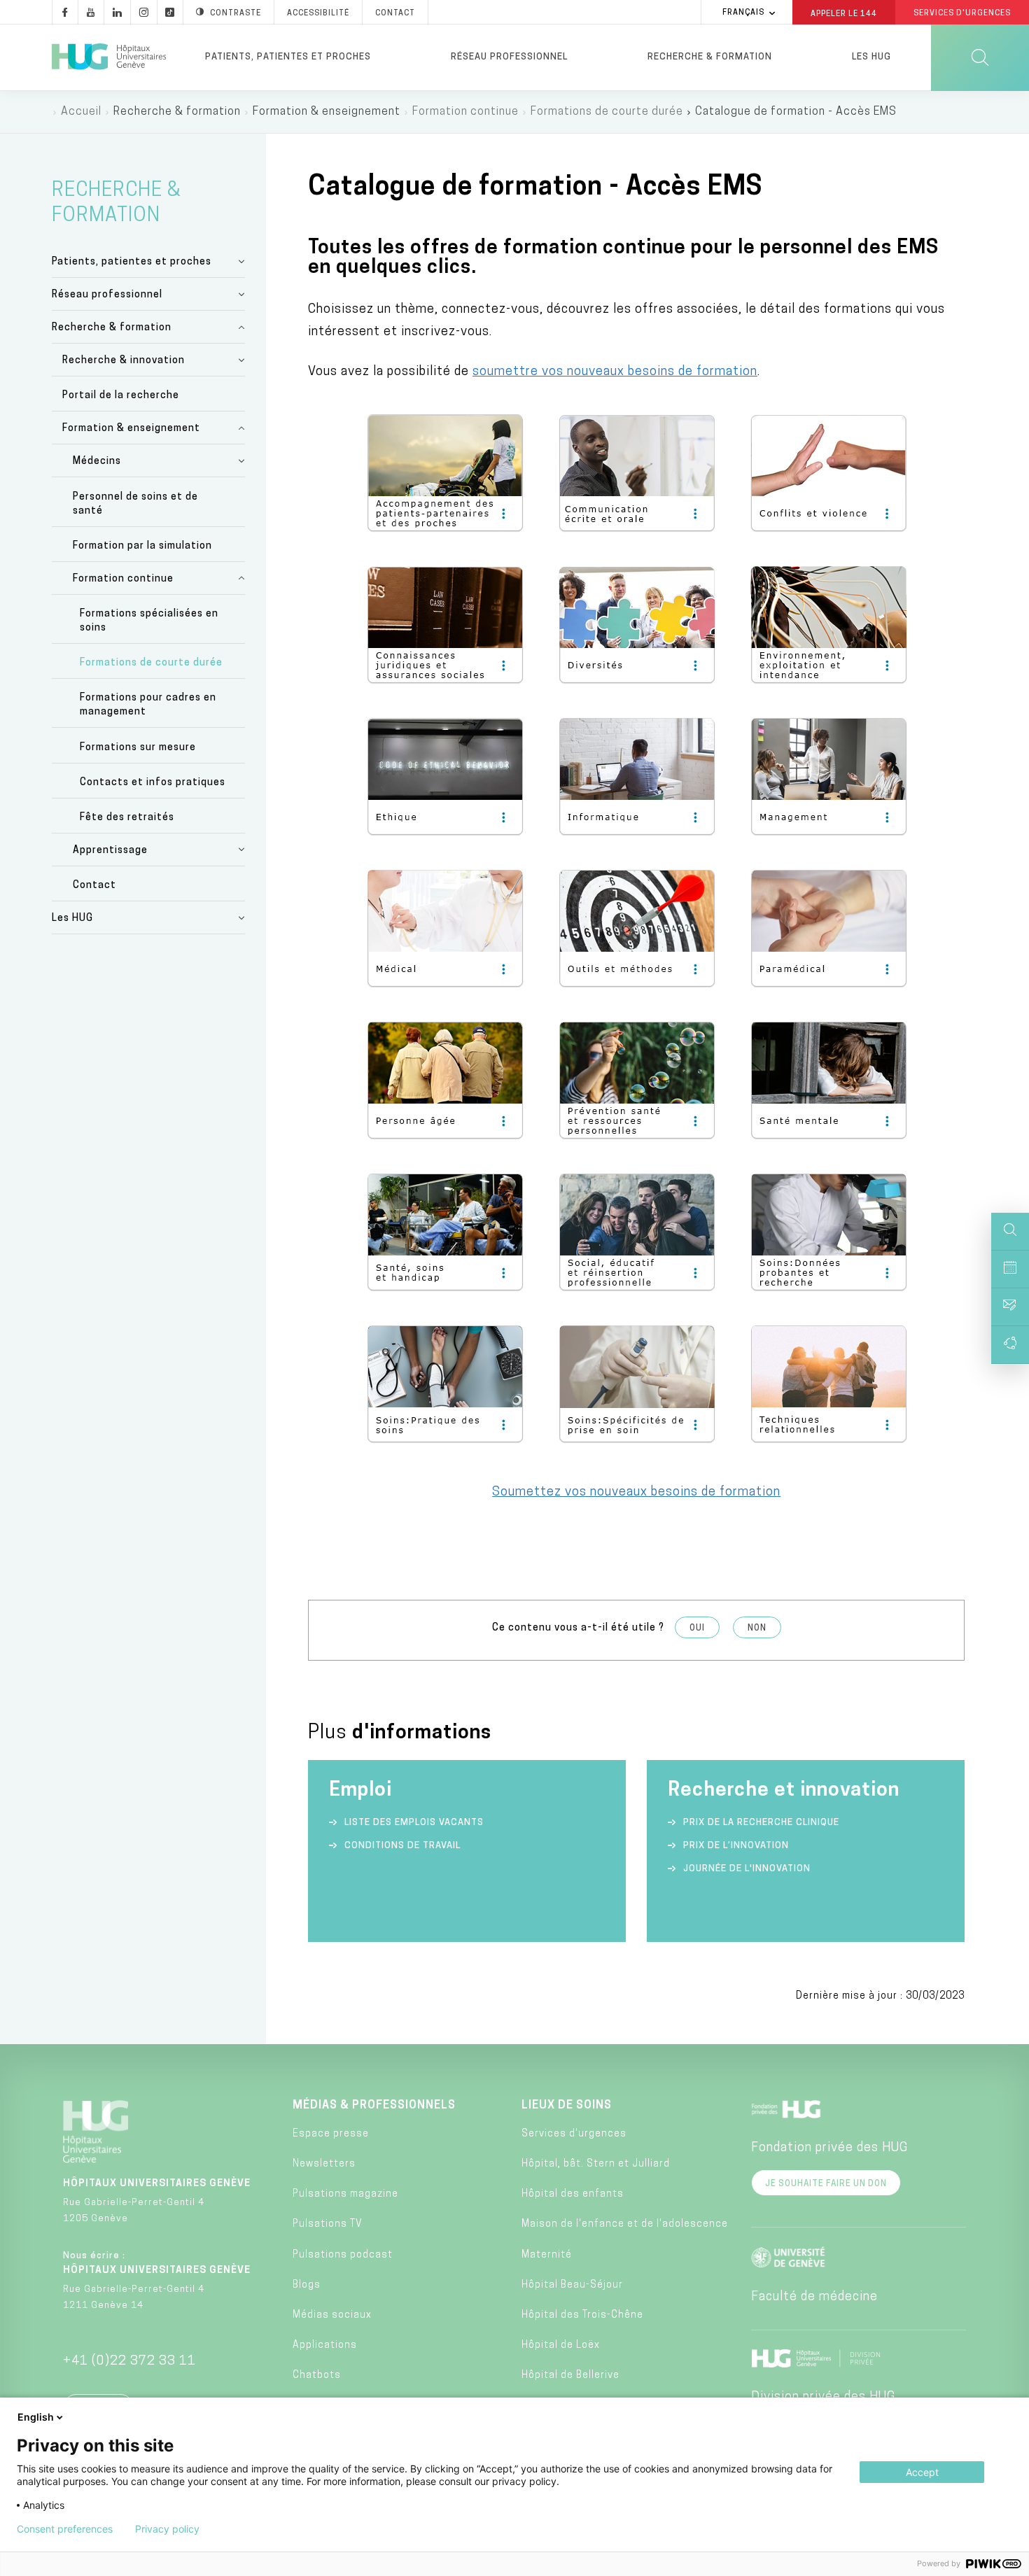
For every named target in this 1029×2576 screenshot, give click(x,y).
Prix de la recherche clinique (761, 1823)
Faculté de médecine (814, 2297)
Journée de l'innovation (747, 1869)
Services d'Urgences (962, 14)
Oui (697, 1628)
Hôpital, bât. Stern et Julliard (596, 2164)
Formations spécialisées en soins (149, 621)
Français (743, 13)
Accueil (81, 112)
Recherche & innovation (124, 361)
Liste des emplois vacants (414, 1823)
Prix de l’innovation (736, 1846)
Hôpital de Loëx (561, 2345)
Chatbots (317, 2376)
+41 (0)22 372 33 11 (129, 2362)
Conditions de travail (402, 1846)
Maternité (547, 2255)
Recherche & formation (710, 57)
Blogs (307, 2285)
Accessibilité (318, 14)
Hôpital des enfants (573, 2194)
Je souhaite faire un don (826, 2184)
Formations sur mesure (138, 748)
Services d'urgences (574, 2134)
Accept (922, 2472)
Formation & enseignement (131, 429)
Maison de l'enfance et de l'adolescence (625, 2224)
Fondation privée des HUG (829, 2148)
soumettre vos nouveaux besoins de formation (615, 372)
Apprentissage (110, 851)
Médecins (97, 462)
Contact (395, 14)
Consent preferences (65, 2529)
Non (757, 1628)
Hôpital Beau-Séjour (572, 2285)
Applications (325, 2345)
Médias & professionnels (374, 2106)
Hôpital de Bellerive (570, 2376)
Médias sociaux (332, 2315)
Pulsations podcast (343, 2255)
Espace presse (331, 2134)
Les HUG (871, 57)
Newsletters (324, 2164)
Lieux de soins (567, 2106)
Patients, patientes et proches (288, 57)
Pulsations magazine (345, 2194)
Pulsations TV (328, 2224)
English (36, 2417)
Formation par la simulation (142, 546)
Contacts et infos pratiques (153, 783)
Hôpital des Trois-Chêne (582, 2315)
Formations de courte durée (607, 112)
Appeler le (844, 13)
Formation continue (465, 112)
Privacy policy (167, 2529)
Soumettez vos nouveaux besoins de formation (636, 1493)
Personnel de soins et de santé (135, 504)
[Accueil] (109, 57)
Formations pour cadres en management (148, 705)
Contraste (236, 14)
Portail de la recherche (121, 396)
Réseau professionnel (509, 57)
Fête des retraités (127, 818)
